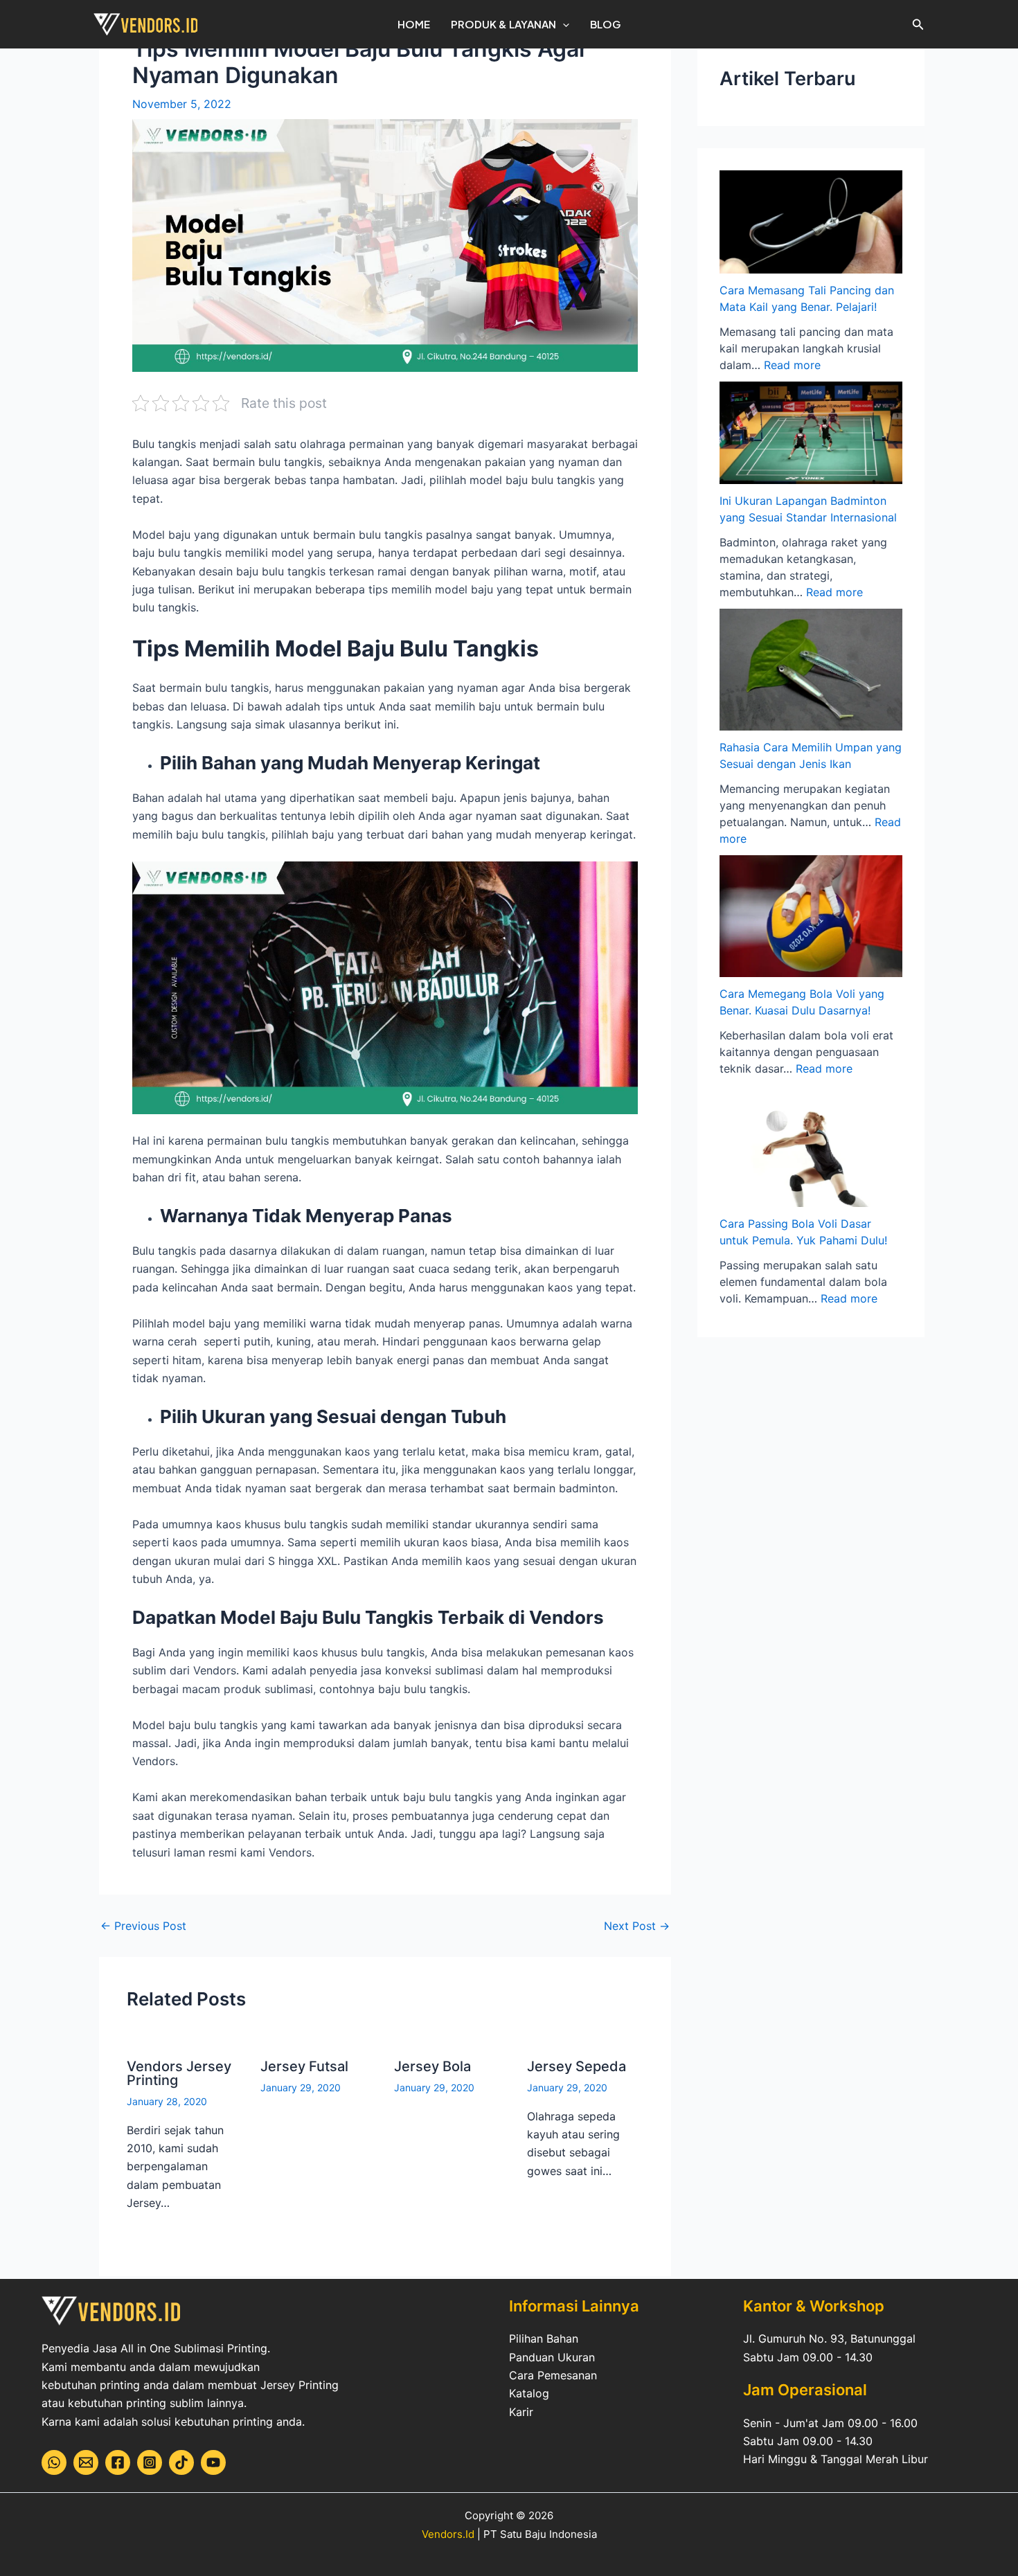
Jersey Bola (432, 2066)
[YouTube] (213, 2462)
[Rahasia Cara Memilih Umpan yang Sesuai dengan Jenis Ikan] (811, 670)
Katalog (529, 2393)
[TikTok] (181, 2462)
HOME (414, 24)
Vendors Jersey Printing (179, 2073)
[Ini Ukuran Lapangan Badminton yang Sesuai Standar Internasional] (811, 433)
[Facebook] (118, 2462)
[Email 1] (86, 2462)
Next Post (637, 1926)
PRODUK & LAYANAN (503, 24)
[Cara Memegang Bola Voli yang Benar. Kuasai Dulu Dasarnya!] (811, 916)
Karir (521, 2412)
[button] (563, 24)
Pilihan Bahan (544, 2338)
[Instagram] (150, 2462)
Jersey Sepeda (577, 2066)
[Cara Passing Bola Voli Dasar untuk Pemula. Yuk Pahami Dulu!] (811, 1146)
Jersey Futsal (304, 2066)
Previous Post (143, 1926)
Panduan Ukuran (552, 2357)
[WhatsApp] (54, 2462)
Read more (792, 365)
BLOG (605, 24)
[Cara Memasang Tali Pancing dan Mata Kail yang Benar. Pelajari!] (811, 222)
